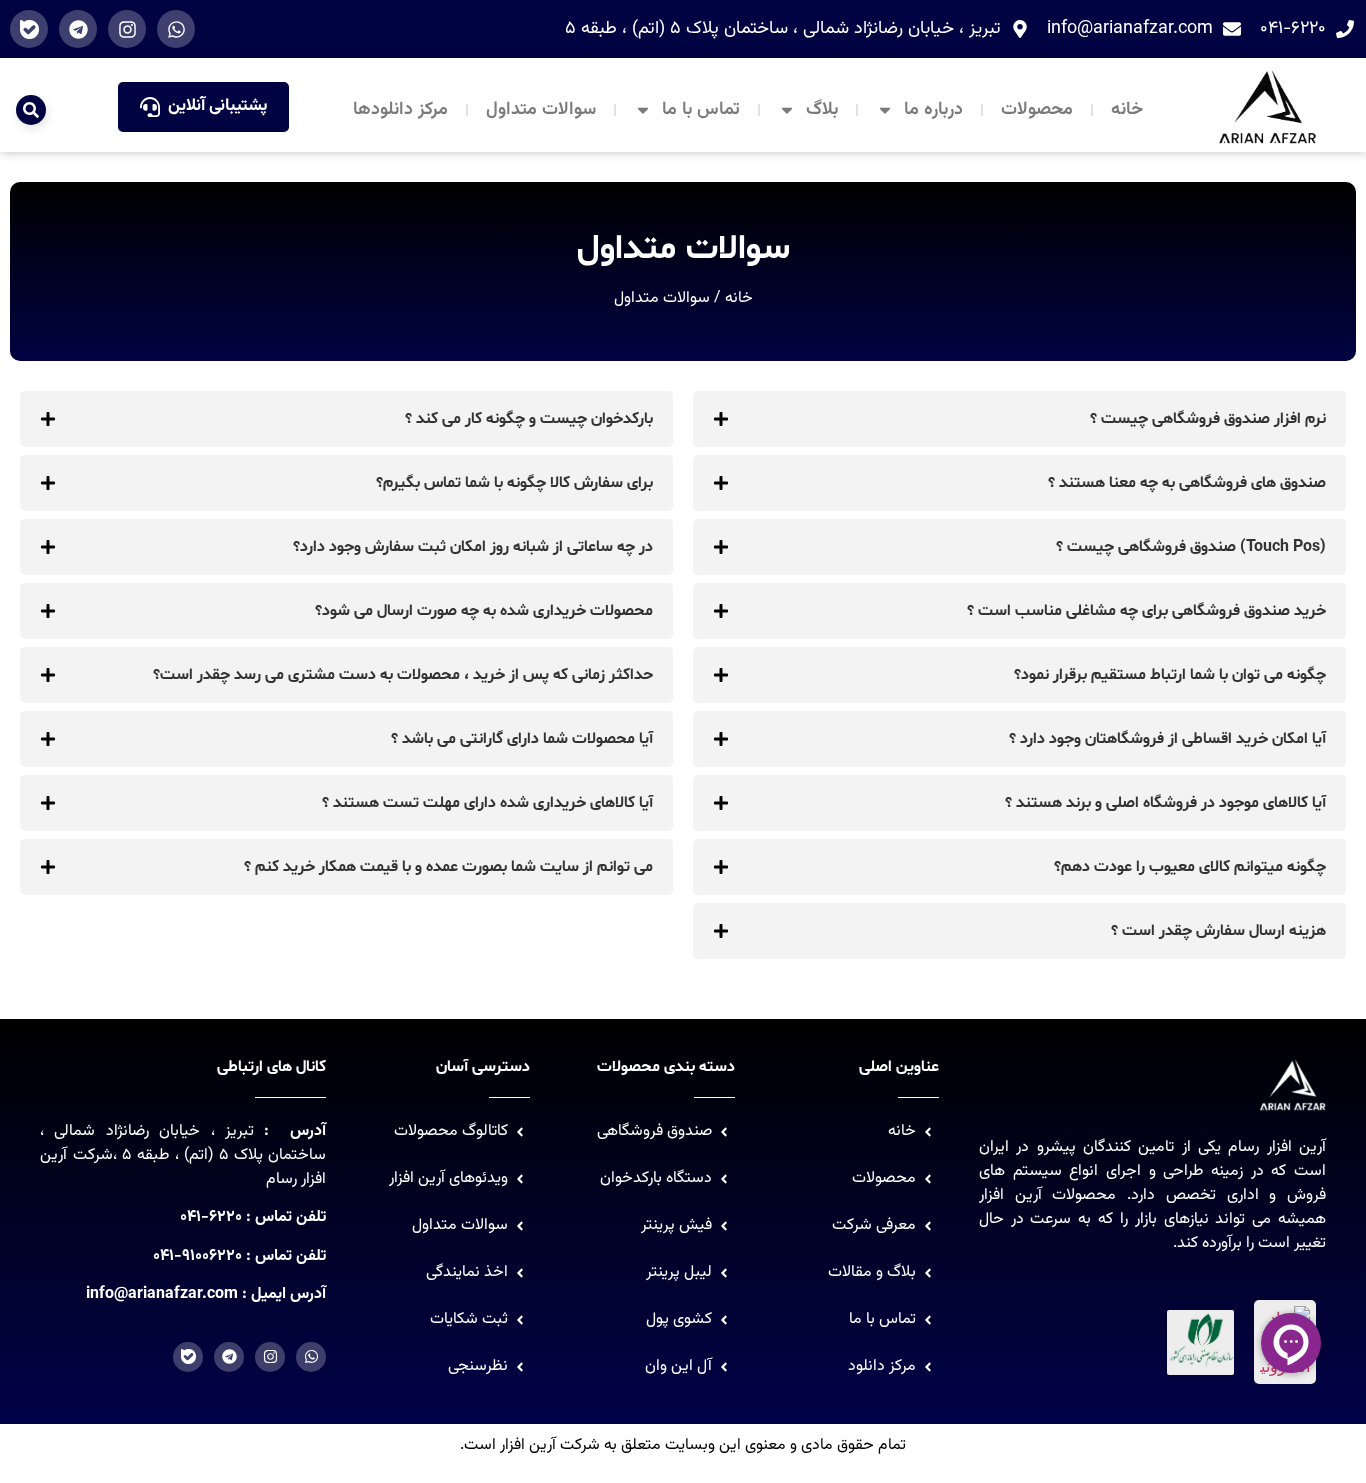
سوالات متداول (541, 110)
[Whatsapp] (176, 29)
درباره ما (933, 110)
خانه (1127, 110)
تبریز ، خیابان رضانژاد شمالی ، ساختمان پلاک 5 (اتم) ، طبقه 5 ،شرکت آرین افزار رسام (183, 1155)
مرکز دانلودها (400, 110)
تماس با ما (701, 110)
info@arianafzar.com (162, 1294)
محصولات (1037, 110)
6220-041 (211, 1217)
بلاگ (822, 110)
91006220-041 (197, 1256)
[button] (31, 110)
